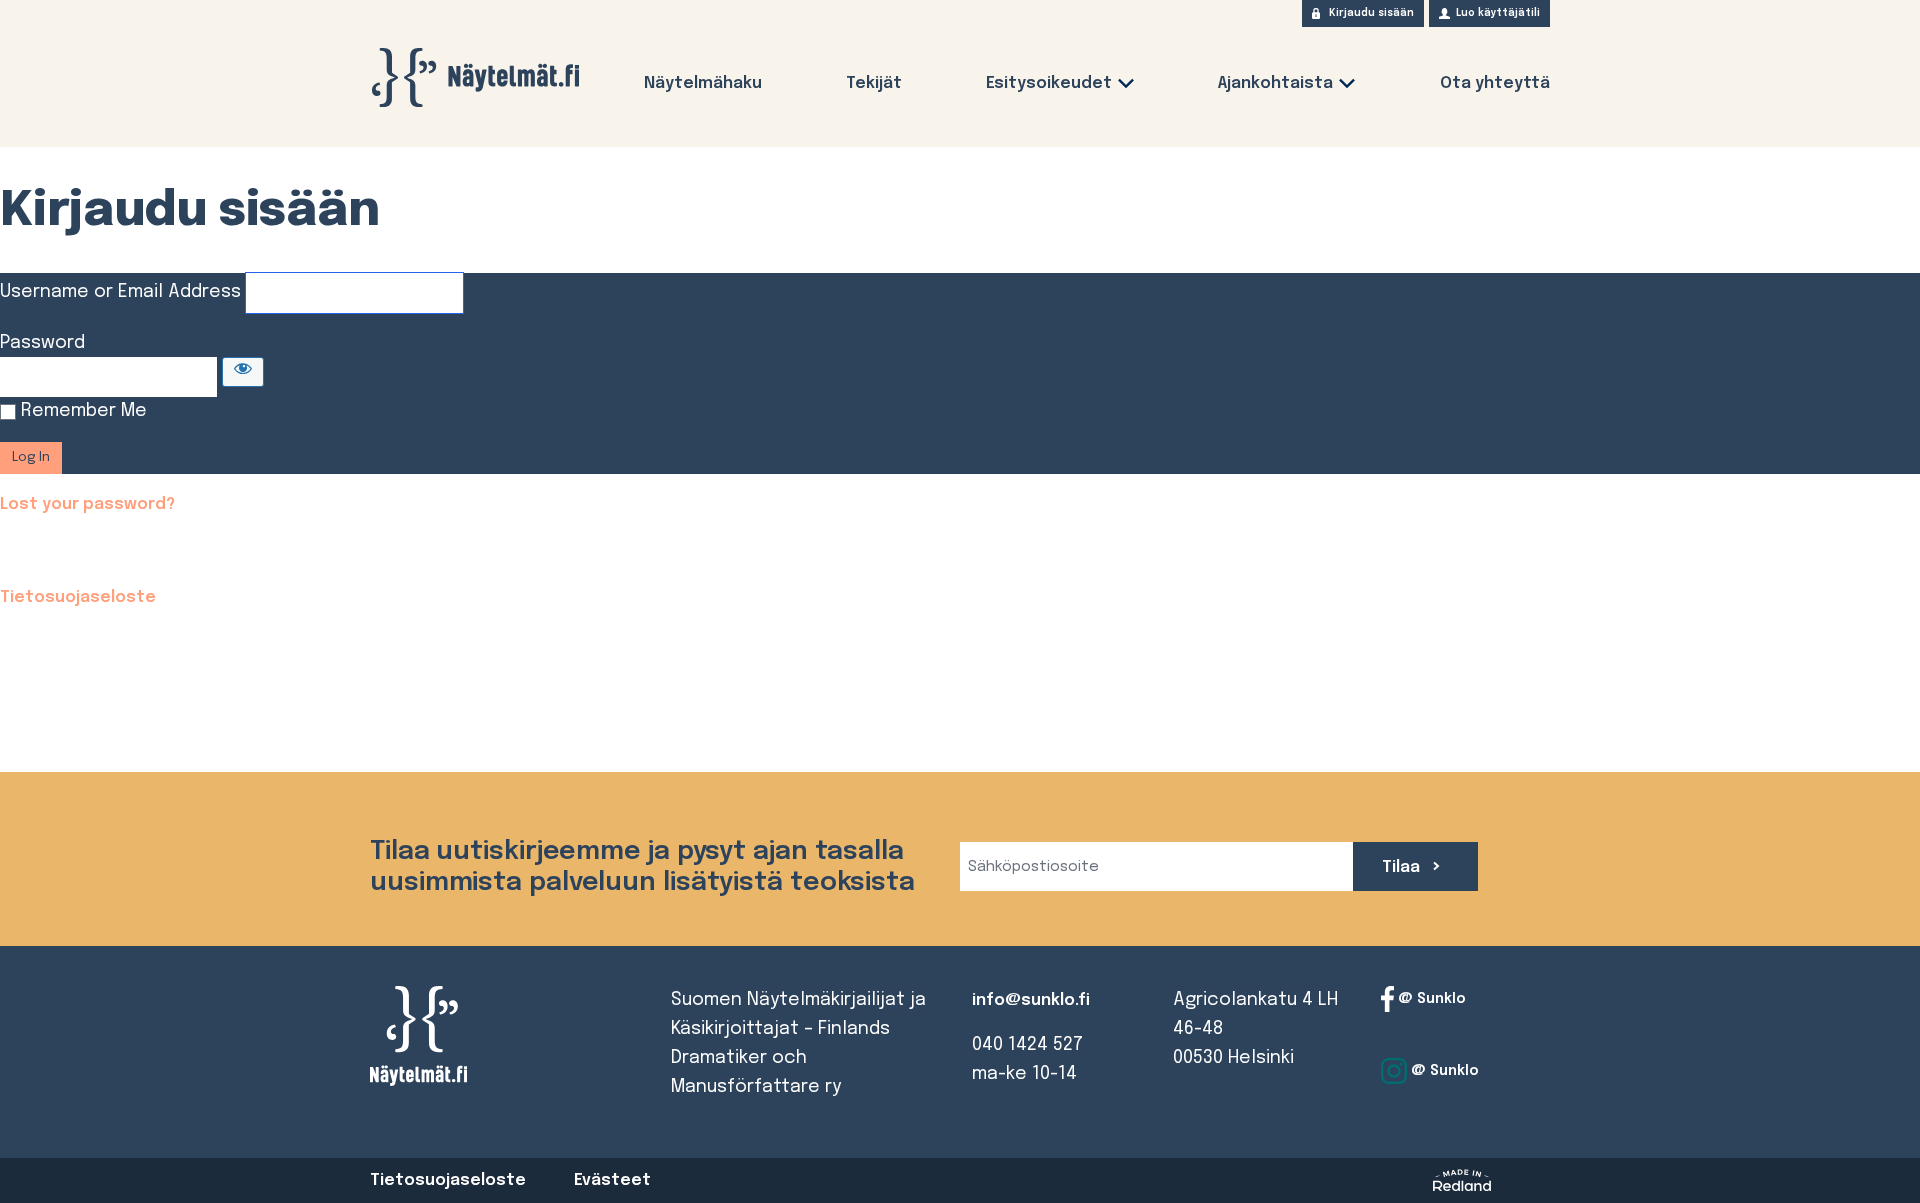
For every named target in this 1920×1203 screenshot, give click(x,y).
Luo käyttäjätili (1498, 13)
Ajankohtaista (1275, 83)
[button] (1126, 87)
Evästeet (612, 1180)
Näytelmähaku (703, 83)
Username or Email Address (120, 292)
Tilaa (1403, 867)
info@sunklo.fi (1031, 1000)
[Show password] (243, 372)
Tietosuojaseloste (78, 597)
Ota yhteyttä (1495, 83)
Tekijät (874, 83)
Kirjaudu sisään (1371, 13)
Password (42, 343)
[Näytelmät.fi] (475, 77)
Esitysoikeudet (1049, 83)
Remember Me (84, 411)
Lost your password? (87, 504)
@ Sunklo (1430, 999)
